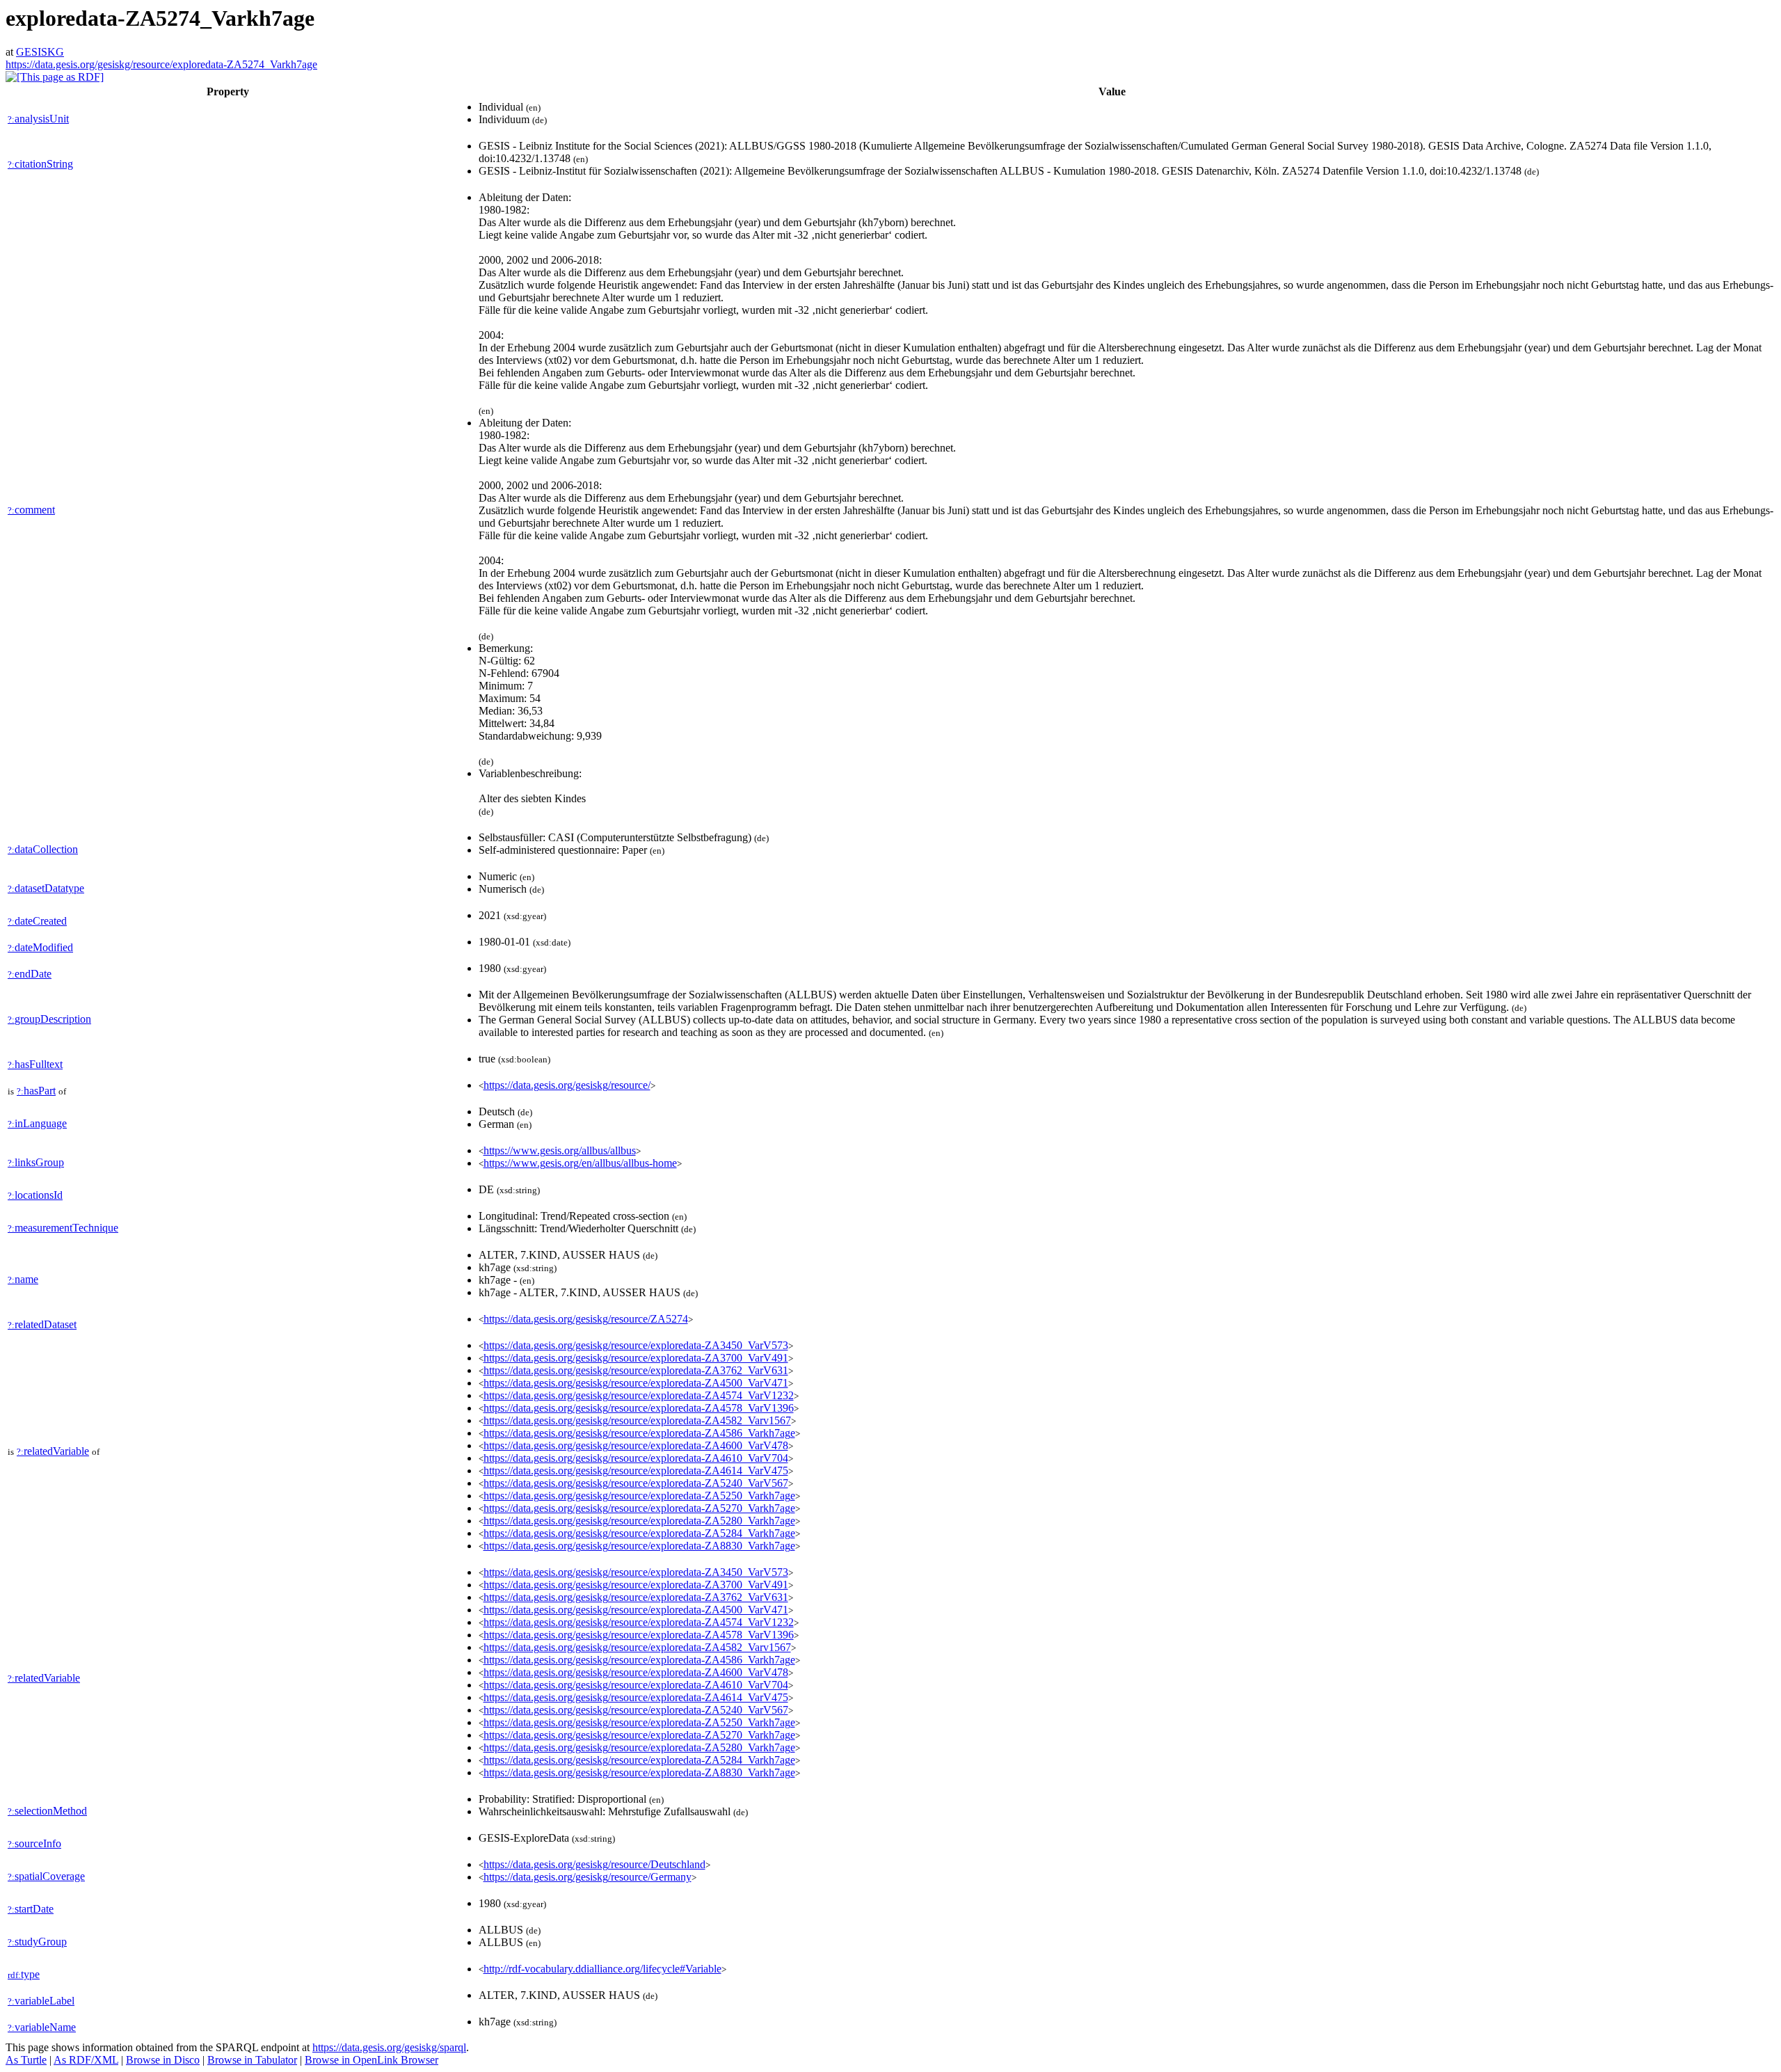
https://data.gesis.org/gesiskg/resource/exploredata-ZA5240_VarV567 (636, 1483)
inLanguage (37, 1123)
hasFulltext (35, 1064)
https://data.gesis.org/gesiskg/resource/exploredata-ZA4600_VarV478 (636, 1445)
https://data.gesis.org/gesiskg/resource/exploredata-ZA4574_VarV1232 (639, 1395)
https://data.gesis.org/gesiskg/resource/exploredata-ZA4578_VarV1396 (639, 1408)
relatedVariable (53, 1451)
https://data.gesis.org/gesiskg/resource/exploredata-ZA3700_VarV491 (636, 1358)
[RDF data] (55, 77)
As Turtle (26, 2060)
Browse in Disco (163, 2060)
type (24, 1974)
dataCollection (43, 849)
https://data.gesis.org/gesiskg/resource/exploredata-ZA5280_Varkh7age (639, 1521)
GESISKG (40, 52)
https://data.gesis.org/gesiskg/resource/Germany (588, 1877)
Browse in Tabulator (252, 2060)
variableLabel (41, 2001)
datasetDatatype (46, 888)
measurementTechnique (63, 1228)
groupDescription (49, 1019)
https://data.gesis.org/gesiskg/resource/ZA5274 (586, 1319)
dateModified (40, 947)
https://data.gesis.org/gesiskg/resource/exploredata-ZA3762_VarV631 (636, 1370)
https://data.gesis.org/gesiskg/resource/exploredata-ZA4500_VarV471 (636, 1383)
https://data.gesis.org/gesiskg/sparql (389, 2047)
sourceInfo (34, 1843)
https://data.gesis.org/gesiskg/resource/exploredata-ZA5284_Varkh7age (639, 1533)
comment (31, 510)
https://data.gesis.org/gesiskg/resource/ (567, 1085)
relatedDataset (42, 1324)
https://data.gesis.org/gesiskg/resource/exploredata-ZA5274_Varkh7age (161, 64)
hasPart (36, 1091)
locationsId (35, 1195)
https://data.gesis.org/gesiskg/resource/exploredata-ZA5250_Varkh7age (639, 1496)
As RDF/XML (86, 2060)
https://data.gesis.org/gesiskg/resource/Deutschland (594, 1864)
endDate (30, 974)
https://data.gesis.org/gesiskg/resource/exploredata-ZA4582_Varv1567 (637, 1420)
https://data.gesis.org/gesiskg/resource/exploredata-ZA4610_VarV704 (636, 1458)
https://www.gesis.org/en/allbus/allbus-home (580, 1163)
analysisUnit (38, 119)
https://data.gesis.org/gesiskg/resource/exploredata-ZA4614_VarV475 (636, 1471)
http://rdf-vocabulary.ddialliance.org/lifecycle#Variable (602, 1969)
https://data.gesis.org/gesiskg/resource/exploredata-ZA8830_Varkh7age (639, 1546)
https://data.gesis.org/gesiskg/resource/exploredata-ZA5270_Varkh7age (639, 1508)
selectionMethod (47, 1811)
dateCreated (37, 921)
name (23, 1279)
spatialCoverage (46, 1876)
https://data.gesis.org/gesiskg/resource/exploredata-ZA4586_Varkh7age (639, 1433)
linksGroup (36, 1162)
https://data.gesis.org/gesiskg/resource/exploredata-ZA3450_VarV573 (636, 1345)
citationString (40, 164)
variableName (42, 2027)
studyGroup (37, 1942)
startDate (31, 1909)
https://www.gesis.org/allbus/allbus (560, 1150)
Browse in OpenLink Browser (372, 2060)
